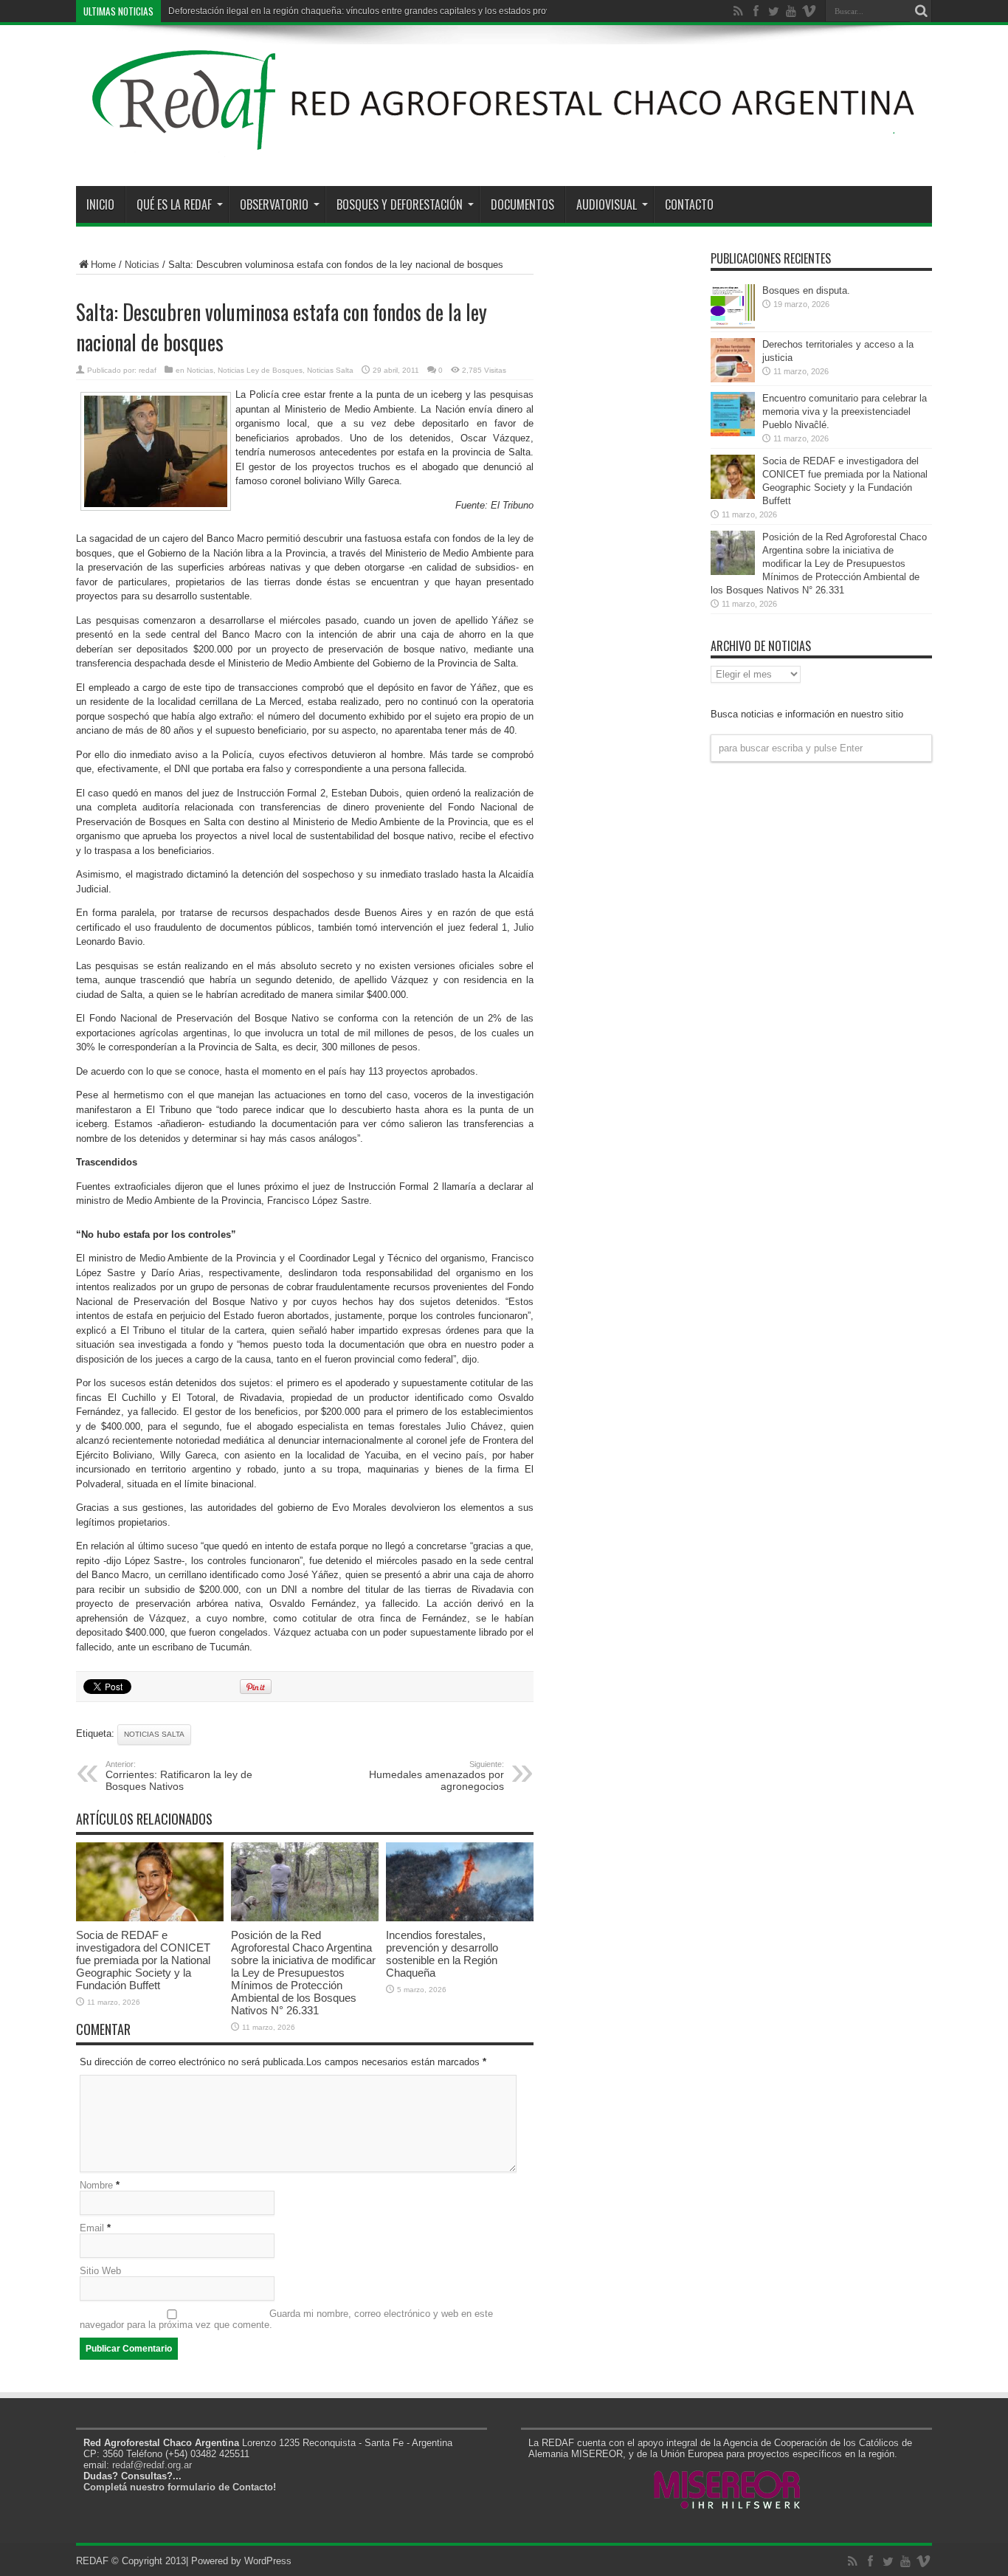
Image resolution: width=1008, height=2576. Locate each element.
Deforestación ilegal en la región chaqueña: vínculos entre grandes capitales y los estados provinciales (375, 11)
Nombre (96, 2185)
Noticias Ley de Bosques (260, 370)
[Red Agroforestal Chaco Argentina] (504, 149)
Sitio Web (100, 2271)
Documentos (522, 204)
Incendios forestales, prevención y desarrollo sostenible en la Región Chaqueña (442, 1954)
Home (103, 265)
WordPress (268, 2561)
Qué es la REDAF (174, 204)
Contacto (689, 204)
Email (92, 2228)
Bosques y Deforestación (400, 204)
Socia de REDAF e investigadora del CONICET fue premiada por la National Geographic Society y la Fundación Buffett (143, 1960)
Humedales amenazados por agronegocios (436, 1776)
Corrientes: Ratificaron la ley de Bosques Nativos (179, 1776)
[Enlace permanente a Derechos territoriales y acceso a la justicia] (733, 379)
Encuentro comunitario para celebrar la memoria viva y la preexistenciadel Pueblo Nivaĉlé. (845, 411)
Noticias (142, 265)
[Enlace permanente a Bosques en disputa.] (733, 325)
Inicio (100, 204)
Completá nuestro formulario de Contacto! (180, 2487)
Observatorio (274, 204)
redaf (148, 370)
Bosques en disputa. (806, 290)
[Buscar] (921, 11)
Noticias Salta (330, 370)
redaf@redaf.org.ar (152, 2465)
